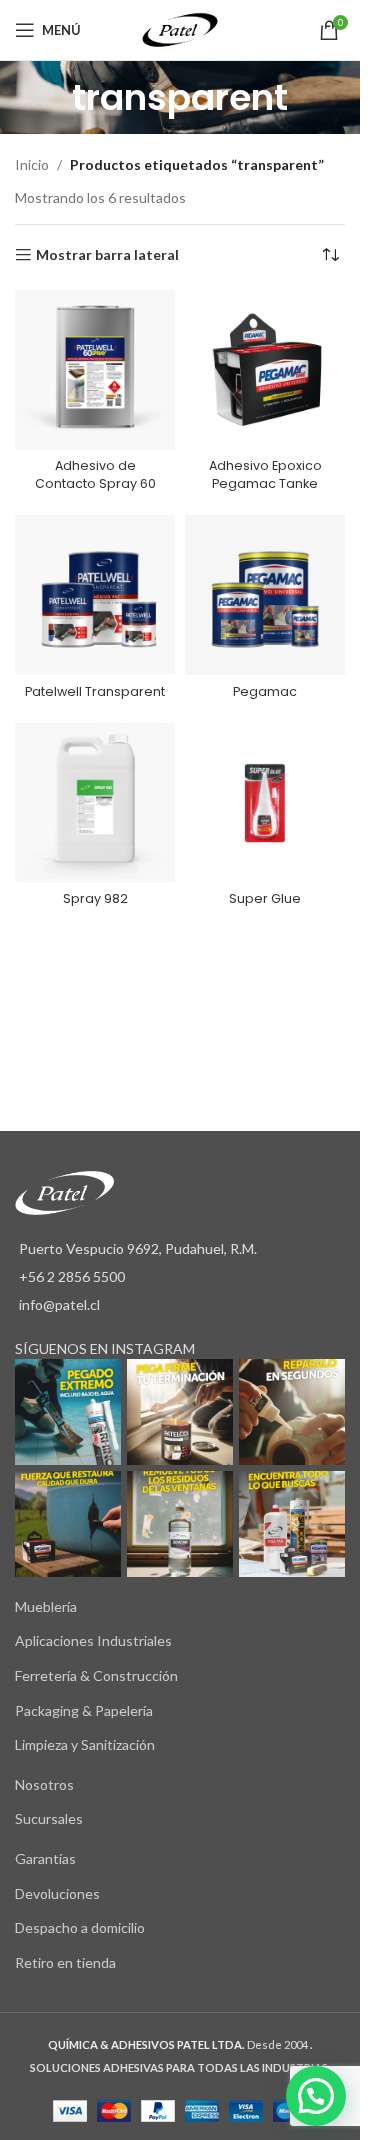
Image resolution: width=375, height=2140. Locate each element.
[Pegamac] (265, 595)
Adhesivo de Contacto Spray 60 (95, 474)
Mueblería (46, 1606)
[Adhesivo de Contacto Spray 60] (95, 370)
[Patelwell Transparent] (95, 595)
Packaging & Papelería (84, 1710)
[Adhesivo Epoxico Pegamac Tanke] (265, 370)
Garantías (45, 1858)
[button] (316, 2096)
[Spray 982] (95, 803)
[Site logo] (180, 28)
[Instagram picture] (68, 1412)
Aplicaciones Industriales (93, 1640)
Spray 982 (95, 898)
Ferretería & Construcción (96, 1675)
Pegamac (265, 691)
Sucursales (49, 1818)
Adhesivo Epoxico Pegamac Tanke (265, 474)
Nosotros (44, 1784)
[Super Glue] (265, 803)
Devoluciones (57, 1893)
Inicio (32, 164)
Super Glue (265, 898)
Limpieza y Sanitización (85, 1744)
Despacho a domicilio (80, 1927)
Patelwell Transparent (95, 691)
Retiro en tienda (65, 1962)
